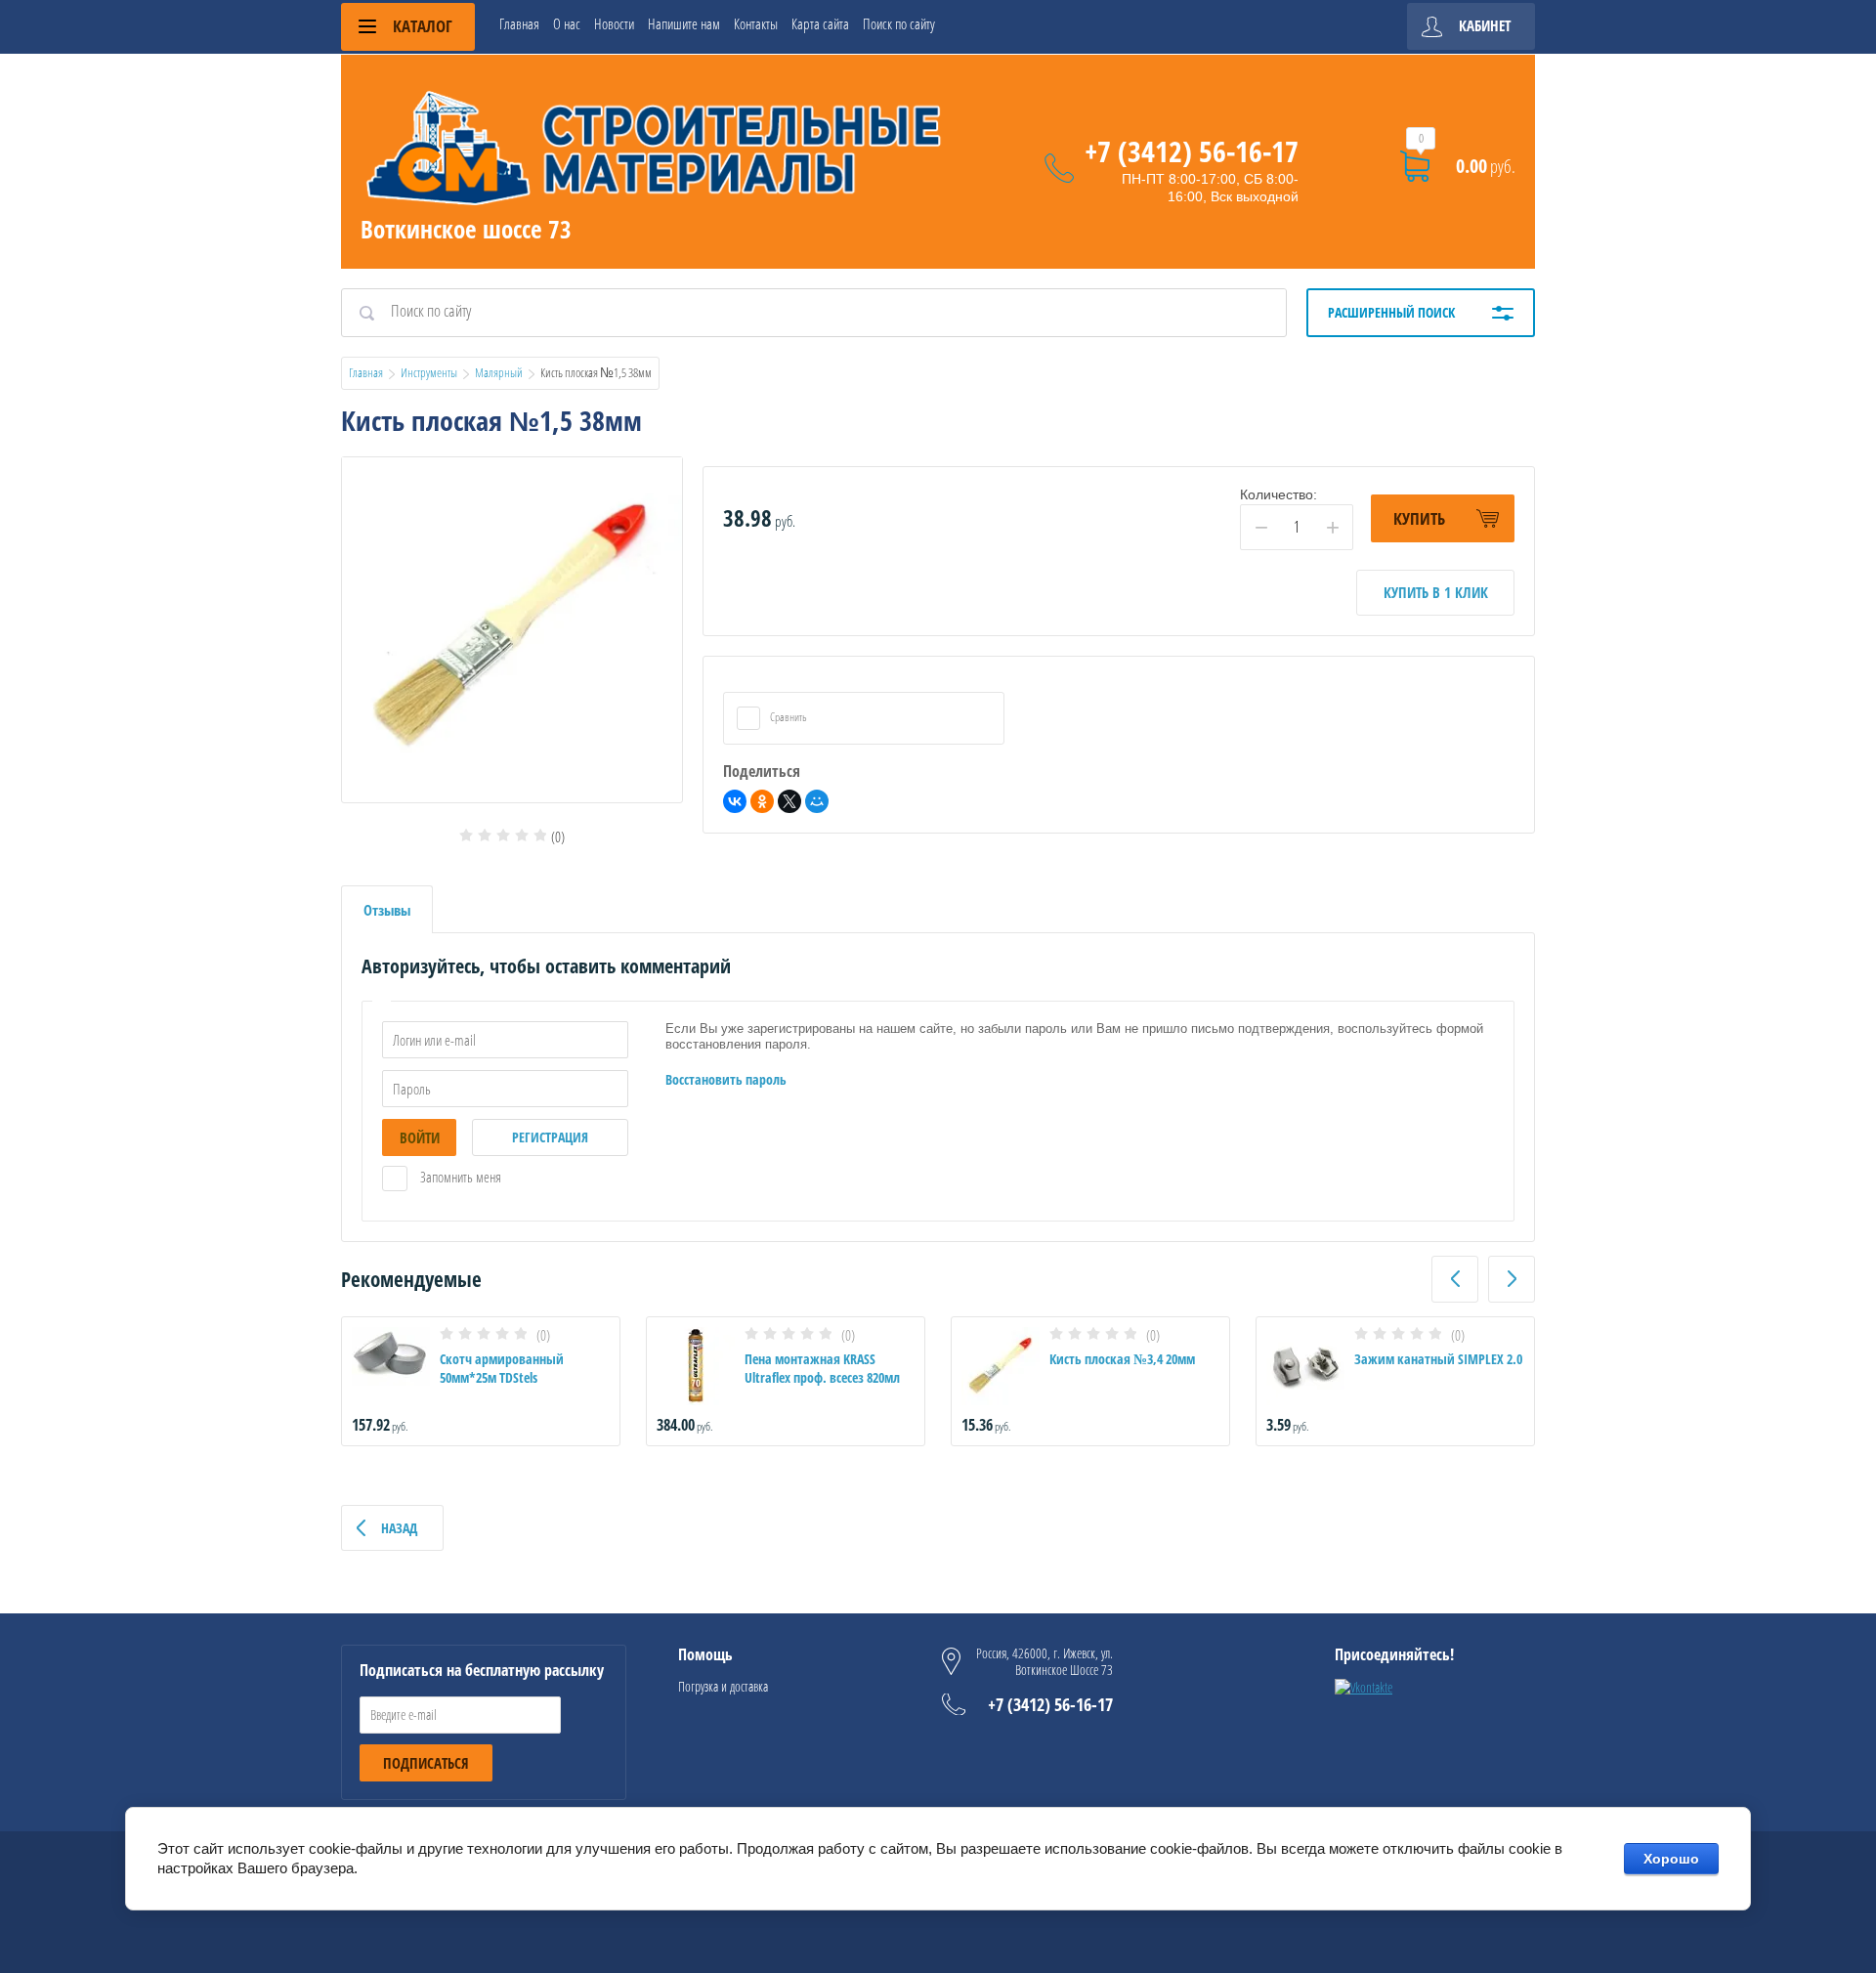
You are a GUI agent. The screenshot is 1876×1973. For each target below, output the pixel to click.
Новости (614, 23)
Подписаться (426, 1763)
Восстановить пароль (726, 1079)
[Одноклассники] (762, 801)
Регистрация (550, 1137)
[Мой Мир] (817, 801)
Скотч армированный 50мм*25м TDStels (502, 1368)
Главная (519, 23)
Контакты (756, 23)
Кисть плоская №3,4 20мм (1122, 1359)
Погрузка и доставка (723, 1686)
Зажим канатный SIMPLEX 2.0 (1438, 1359)
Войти (420, 1137)
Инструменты (429, 372)
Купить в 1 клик (1436, 592)
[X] (789, 801)
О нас (567, 23)
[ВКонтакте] (735, 801)
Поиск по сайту (899, 23)
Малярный (499, 372)
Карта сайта (820, 23)
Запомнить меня (459, 1177)
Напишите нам (684, 23)
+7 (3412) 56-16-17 (1192, 151)
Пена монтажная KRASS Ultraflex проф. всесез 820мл (822, 1368)
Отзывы (387, 910)
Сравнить (788, 717)
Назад (399, 1528)
